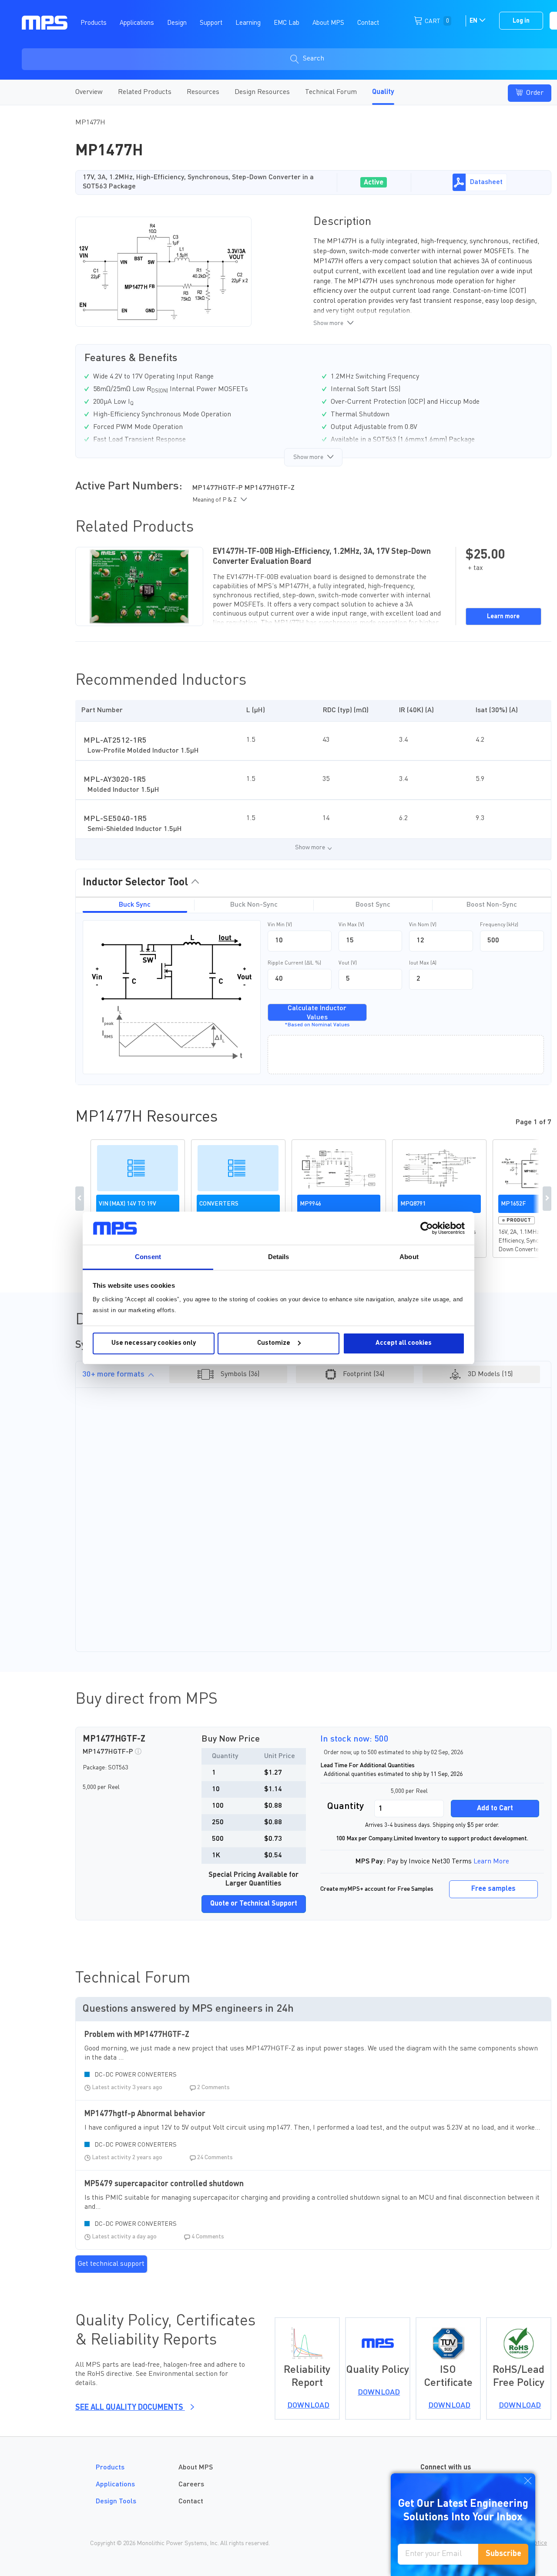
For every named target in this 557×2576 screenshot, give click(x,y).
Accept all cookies (404, 1343)
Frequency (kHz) (499, 925)
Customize (274, 1343)
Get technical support (111, 2264)
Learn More (491, 1862)
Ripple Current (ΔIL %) (294, 963)
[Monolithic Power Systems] (45, 22)
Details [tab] (279, 1257)
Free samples (493, 1889)
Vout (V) (348, 963)
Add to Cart (495, 1809)
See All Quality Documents (130, 2408)
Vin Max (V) (351, 925)
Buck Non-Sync (254, 905)
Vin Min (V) (280, 925)
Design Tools (116, 2502)
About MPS (196, 2468)
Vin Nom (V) (423, 925)
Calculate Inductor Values (317, 1013)
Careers (191, 2485)
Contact (191, 2502)
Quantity (346, 1806)
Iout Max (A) (423, 963)
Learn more (503, 616)
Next (547, 1199)
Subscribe (503, 2554)
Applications (115, 2485)
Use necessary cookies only (154, 1343)
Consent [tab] (148, 1257)
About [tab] (409, 1257)
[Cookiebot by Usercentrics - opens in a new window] (427, 1228)
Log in (521, 21)
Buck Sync (135, 905)
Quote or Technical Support (254, 1904)
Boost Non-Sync (492, 905)
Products (110, 2468)
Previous (80, 1199)
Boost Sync (373, 905)
